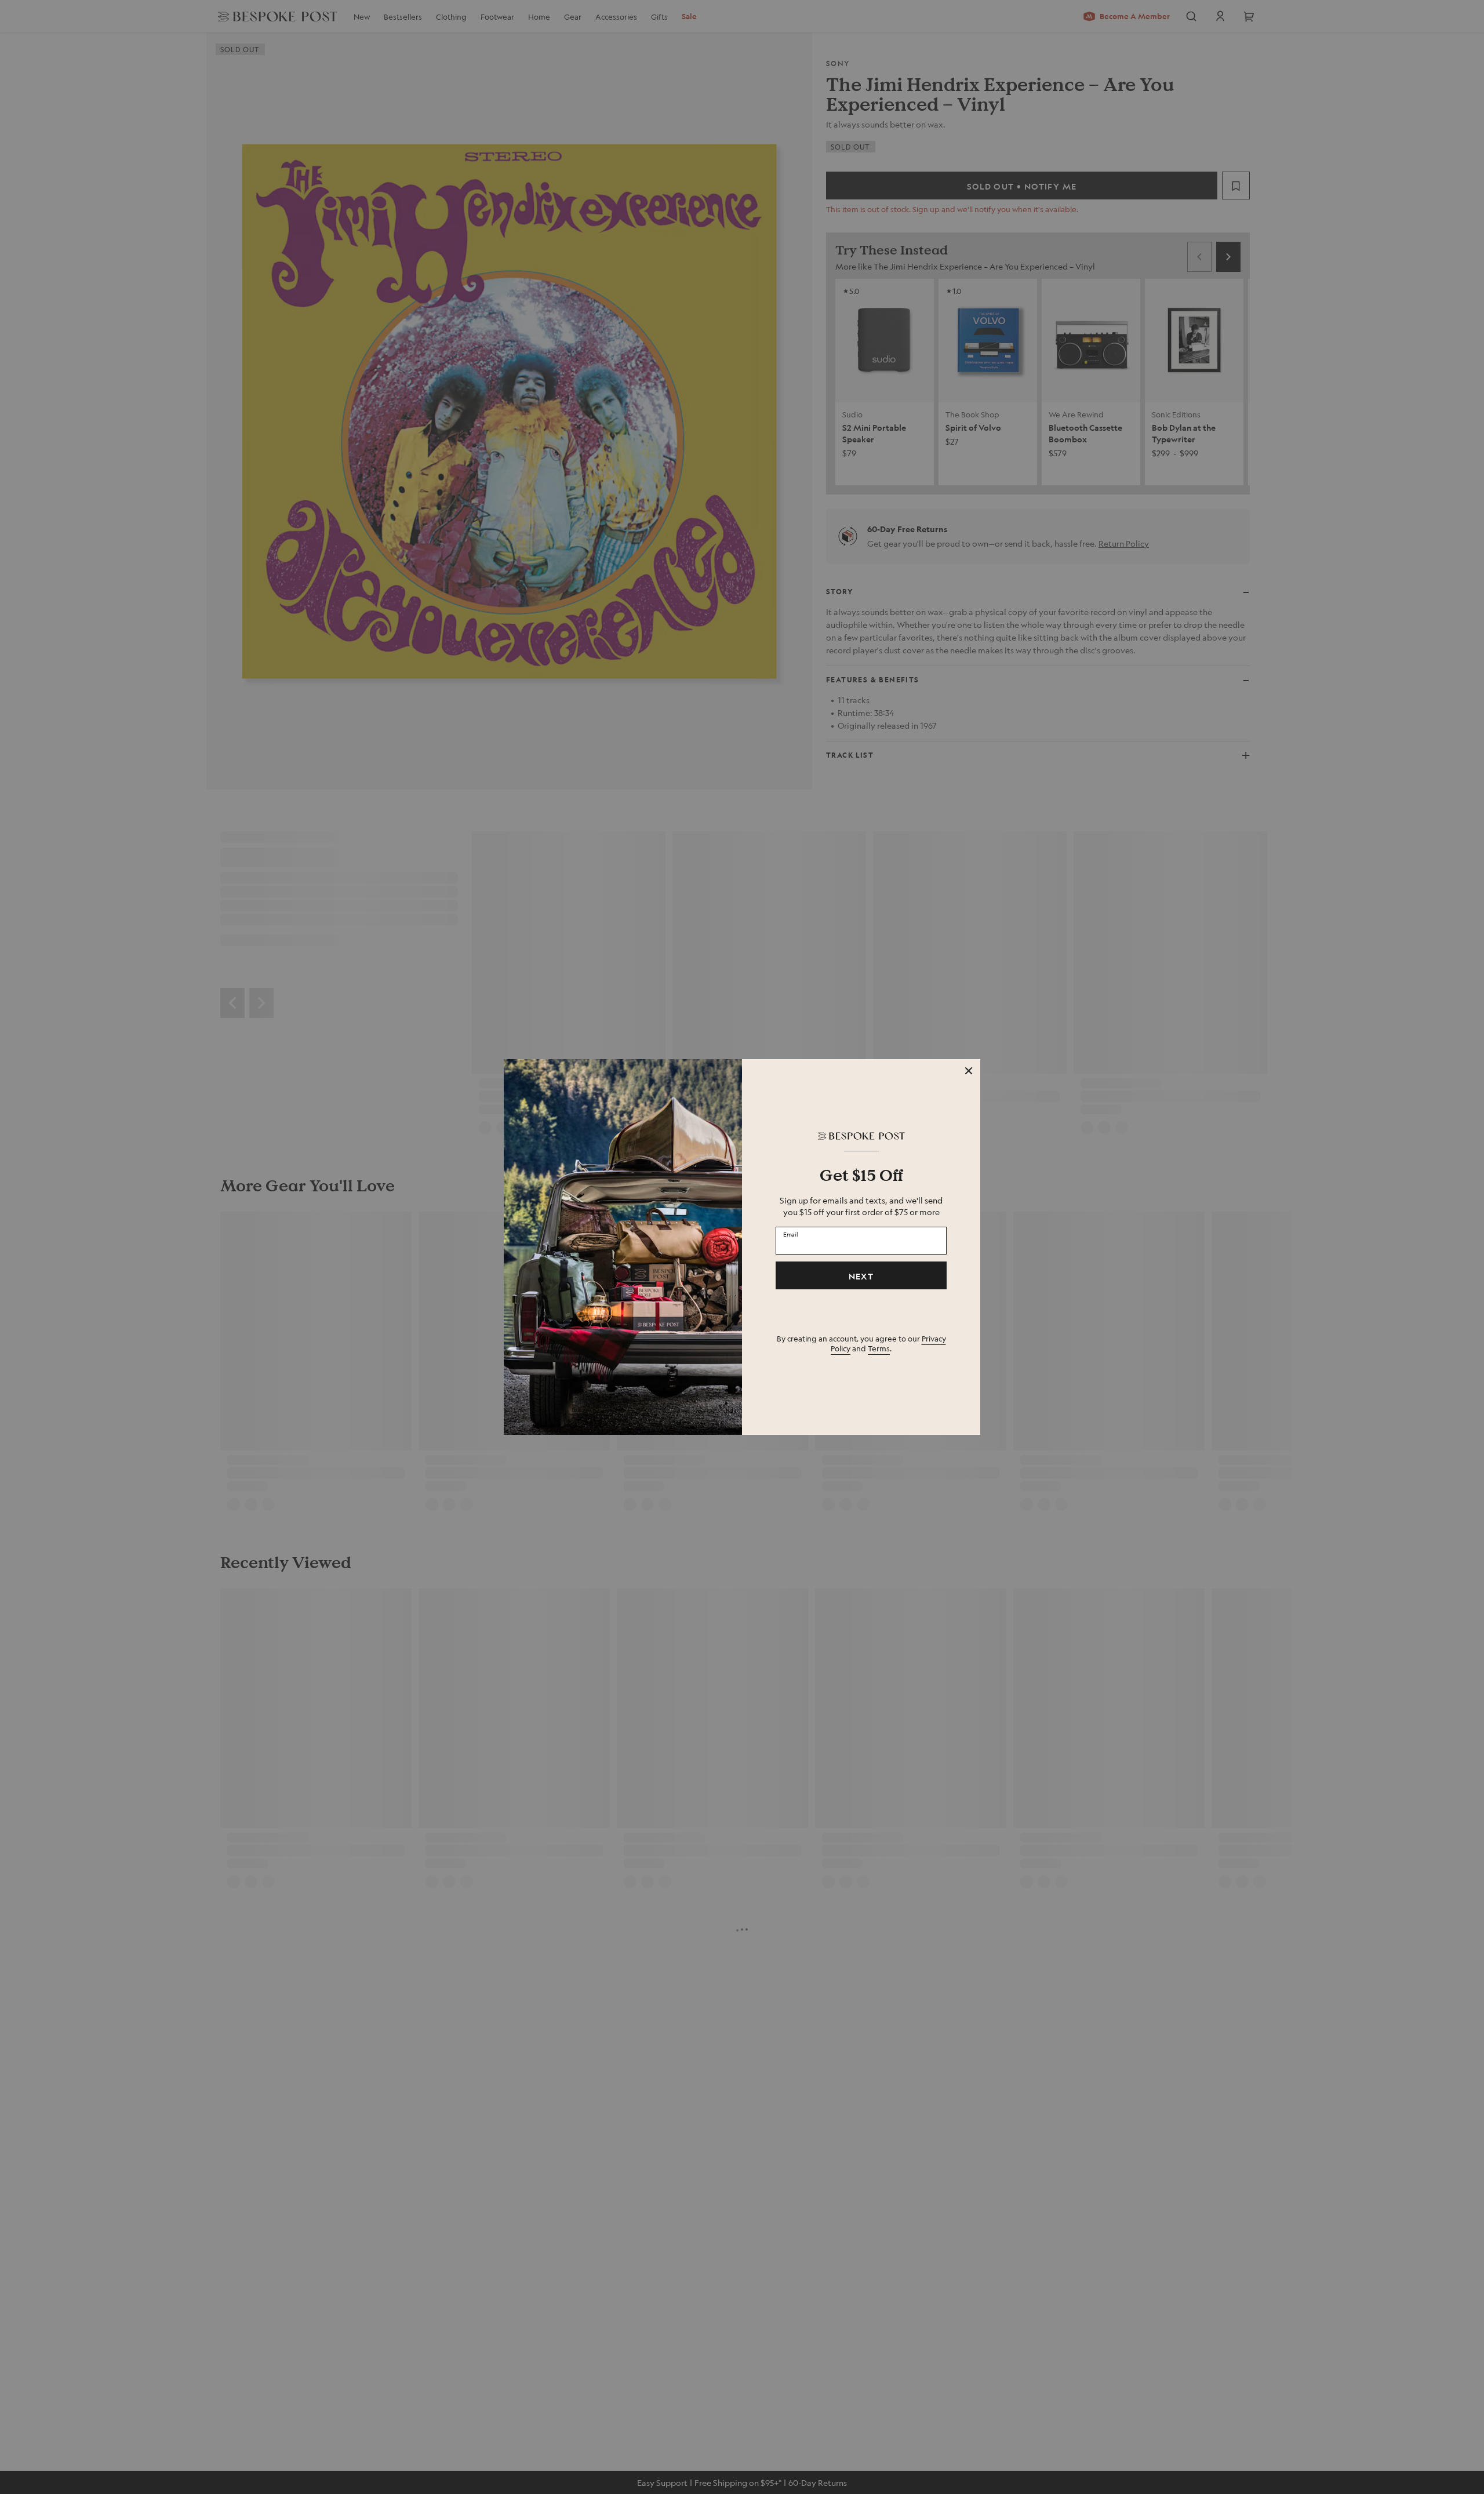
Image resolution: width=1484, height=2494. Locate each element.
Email (791, 1234)
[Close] (969, 1071)
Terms (879, 1348)
